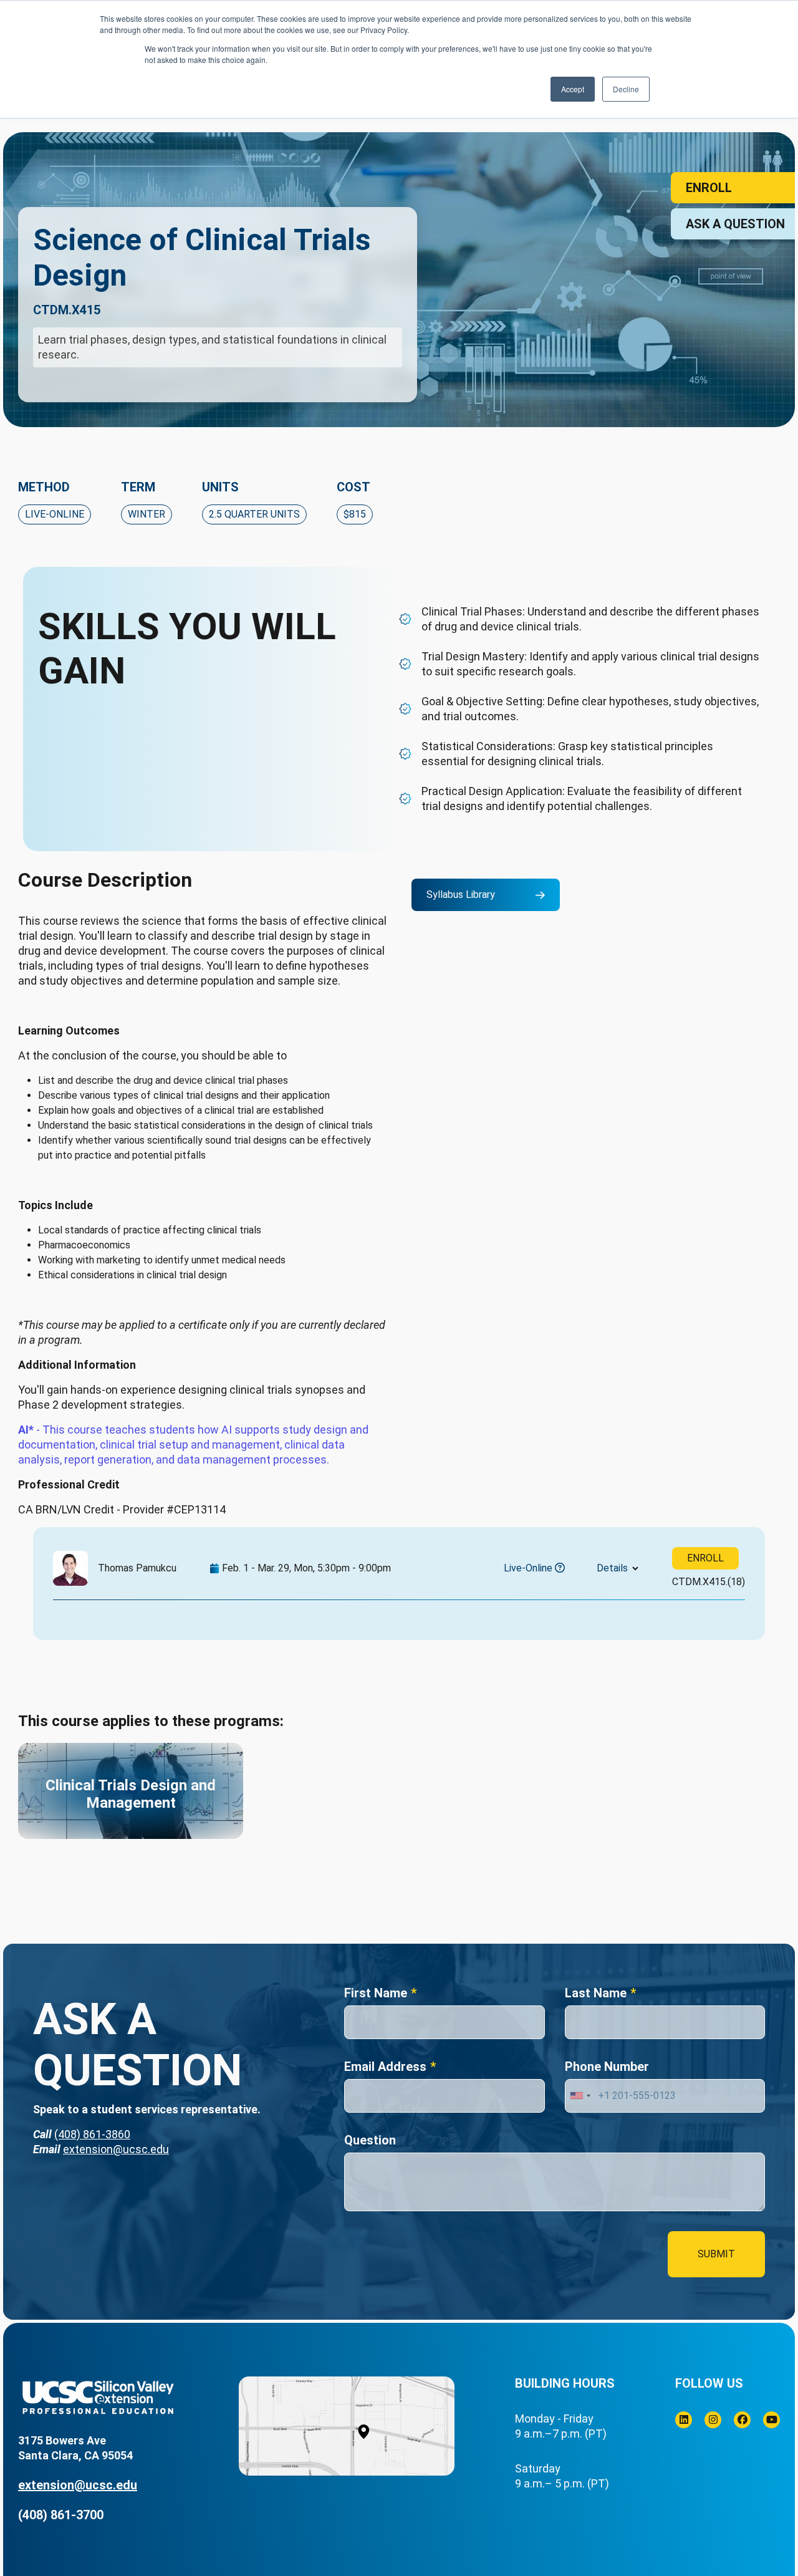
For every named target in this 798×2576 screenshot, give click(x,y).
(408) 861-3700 (61, 2515)
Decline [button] (626, 89)
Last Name (596, 1993)
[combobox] (580, 2096)
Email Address (385, 2067)
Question (370, 2140)
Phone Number (607, 2067)
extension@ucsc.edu (116, 2149)
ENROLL (705, 1558)
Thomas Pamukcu (137, 1568)
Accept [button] (573, 89)
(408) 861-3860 (92, 2134)
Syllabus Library (461, 895)
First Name (376, 1993)
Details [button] (612, 1568)
